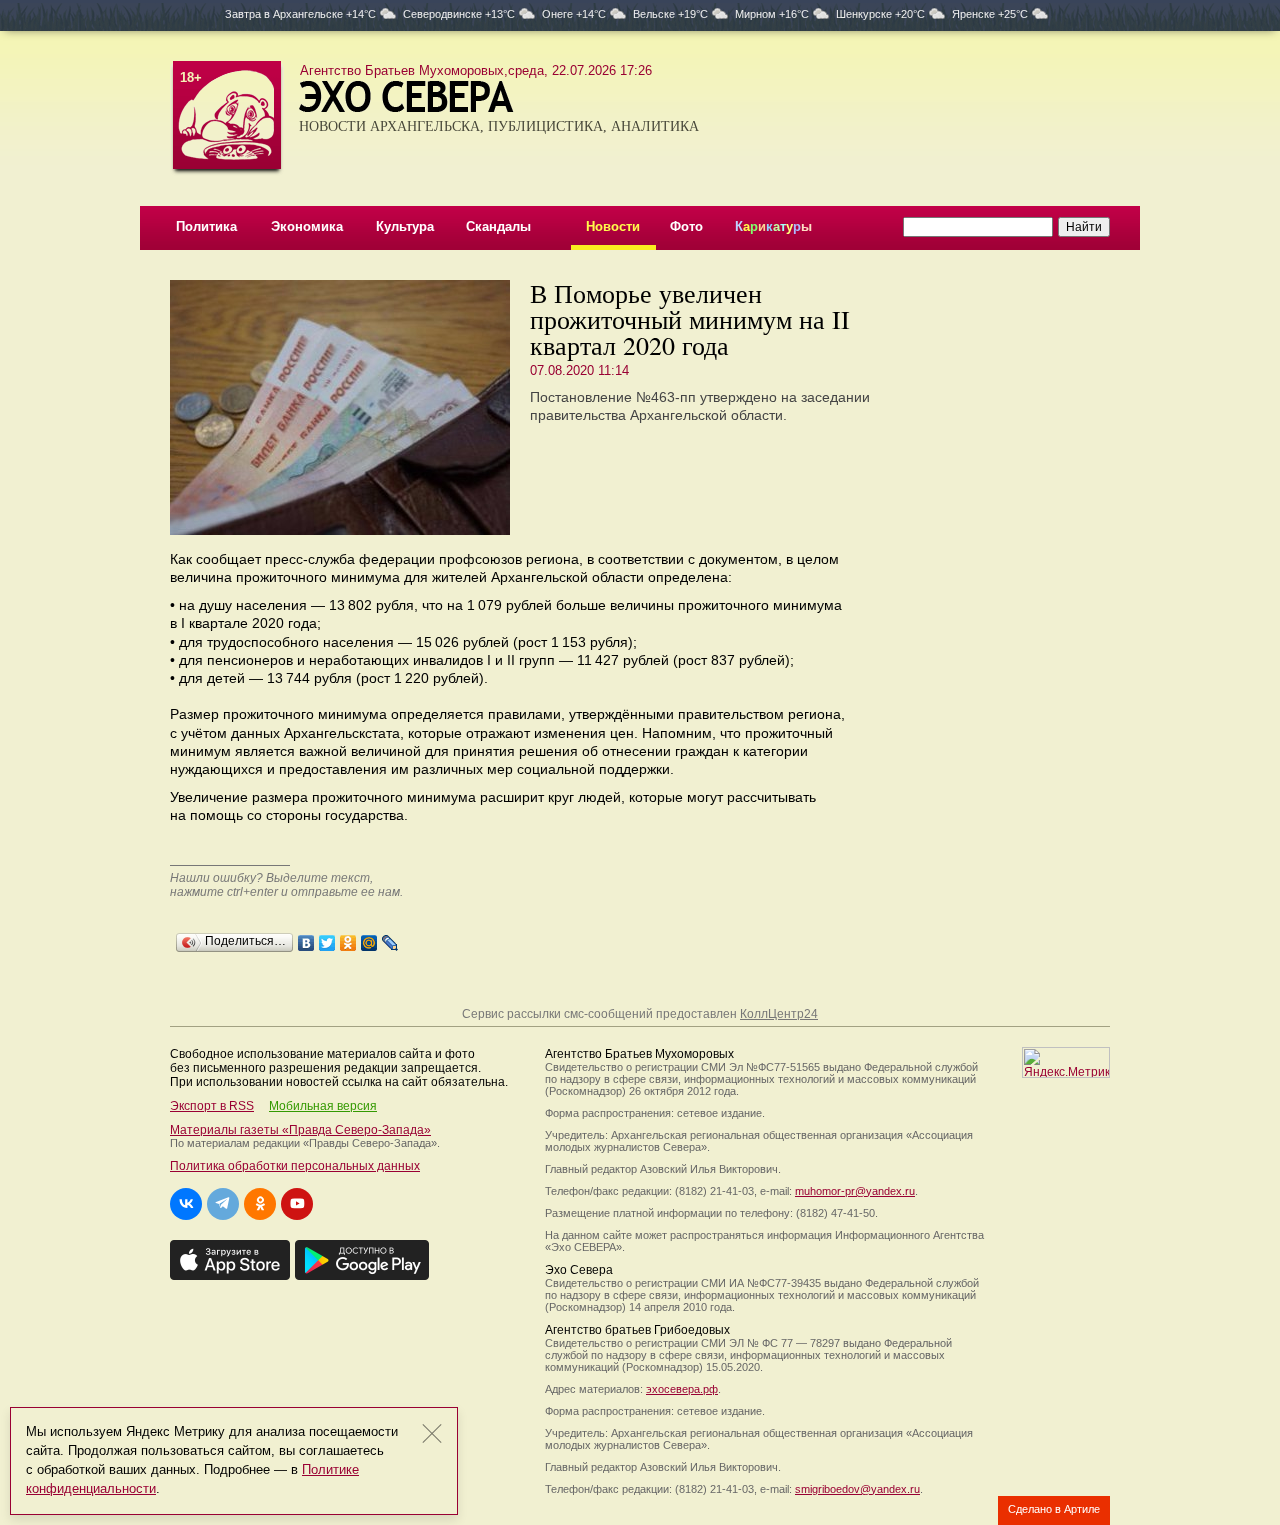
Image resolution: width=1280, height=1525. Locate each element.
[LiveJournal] (390, 938)
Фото (686, 226)
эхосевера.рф (682, 1389)
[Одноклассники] (348, 938)
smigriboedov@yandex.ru (857, 1489)
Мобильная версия (323, 1106)
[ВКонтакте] (306, 938)
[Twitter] (327, 938)
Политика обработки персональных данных (295, 1166)
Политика (206, 226)
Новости (613, 226)
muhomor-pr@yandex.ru (855, 1191)
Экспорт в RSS (212, 1106)
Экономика (307, 226)
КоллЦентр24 (779, 1014)
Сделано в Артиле (1054, 1509)
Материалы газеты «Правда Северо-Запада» (300, 1130)
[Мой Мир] (369, 938)
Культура (405, 226)
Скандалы (498, 226)
